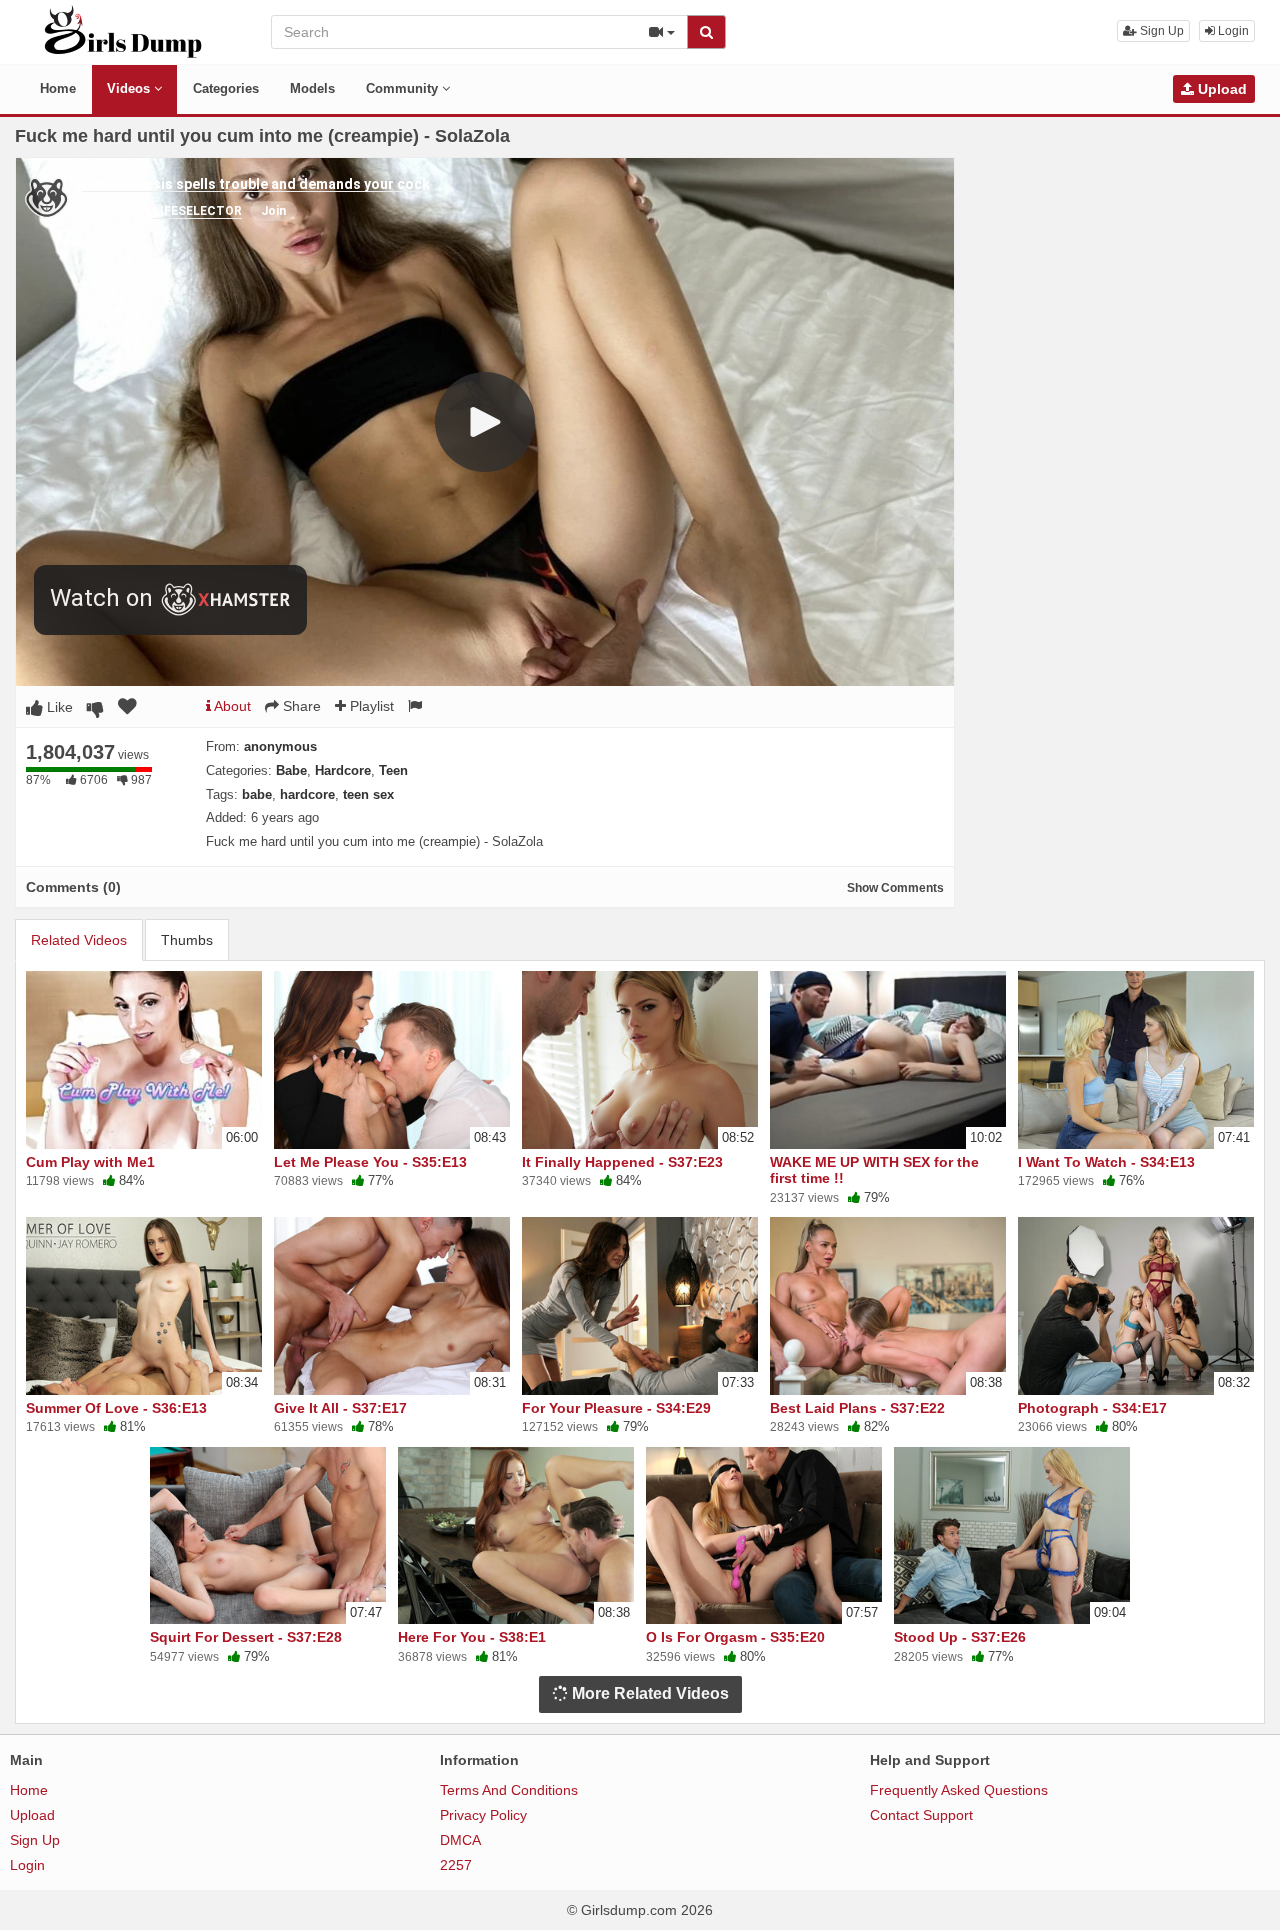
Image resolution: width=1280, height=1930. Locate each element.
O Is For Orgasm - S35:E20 (735, 1637)
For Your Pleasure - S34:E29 (616, 1408)
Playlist (370, 706)
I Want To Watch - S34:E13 (1106, 1162)
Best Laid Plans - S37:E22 (857, 1408)
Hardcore (343, 770)
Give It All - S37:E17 (340, 1408)
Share (300, 706)
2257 (456, 1865)
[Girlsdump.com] (123, 31)
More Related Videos (648, 1693)
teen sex (368, 794)
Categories (226, 88)
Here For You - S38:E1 (472, 1637)
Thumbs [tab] (187, 940)
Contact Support (921, 1815)
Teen (393, 770)
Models (312, 88)
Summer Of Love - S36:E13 (116, 1408)
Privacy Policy (483, 1815)
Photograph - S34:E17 (1092, 1408)
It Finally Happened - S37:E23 (622, 1162)
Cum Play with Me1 (90, 1162)
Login (1232, 31)
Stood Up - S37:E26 (960, 1637)
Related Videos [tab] (79, 940)
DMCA (460, 1840)
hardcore (307, 794)
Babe (291, 770)
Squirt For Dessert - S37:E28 (246, 1637)
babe (257, 794)
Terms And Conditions (509, 1790)
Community (404, 88)
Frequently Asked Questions (959, 1790)
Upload (1220, 89)
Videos (130, 88)
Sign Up (1160, 31)
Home (58, 88)
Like (58, 707)
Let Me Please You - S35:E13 (370, 1162)
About (231, 706)
